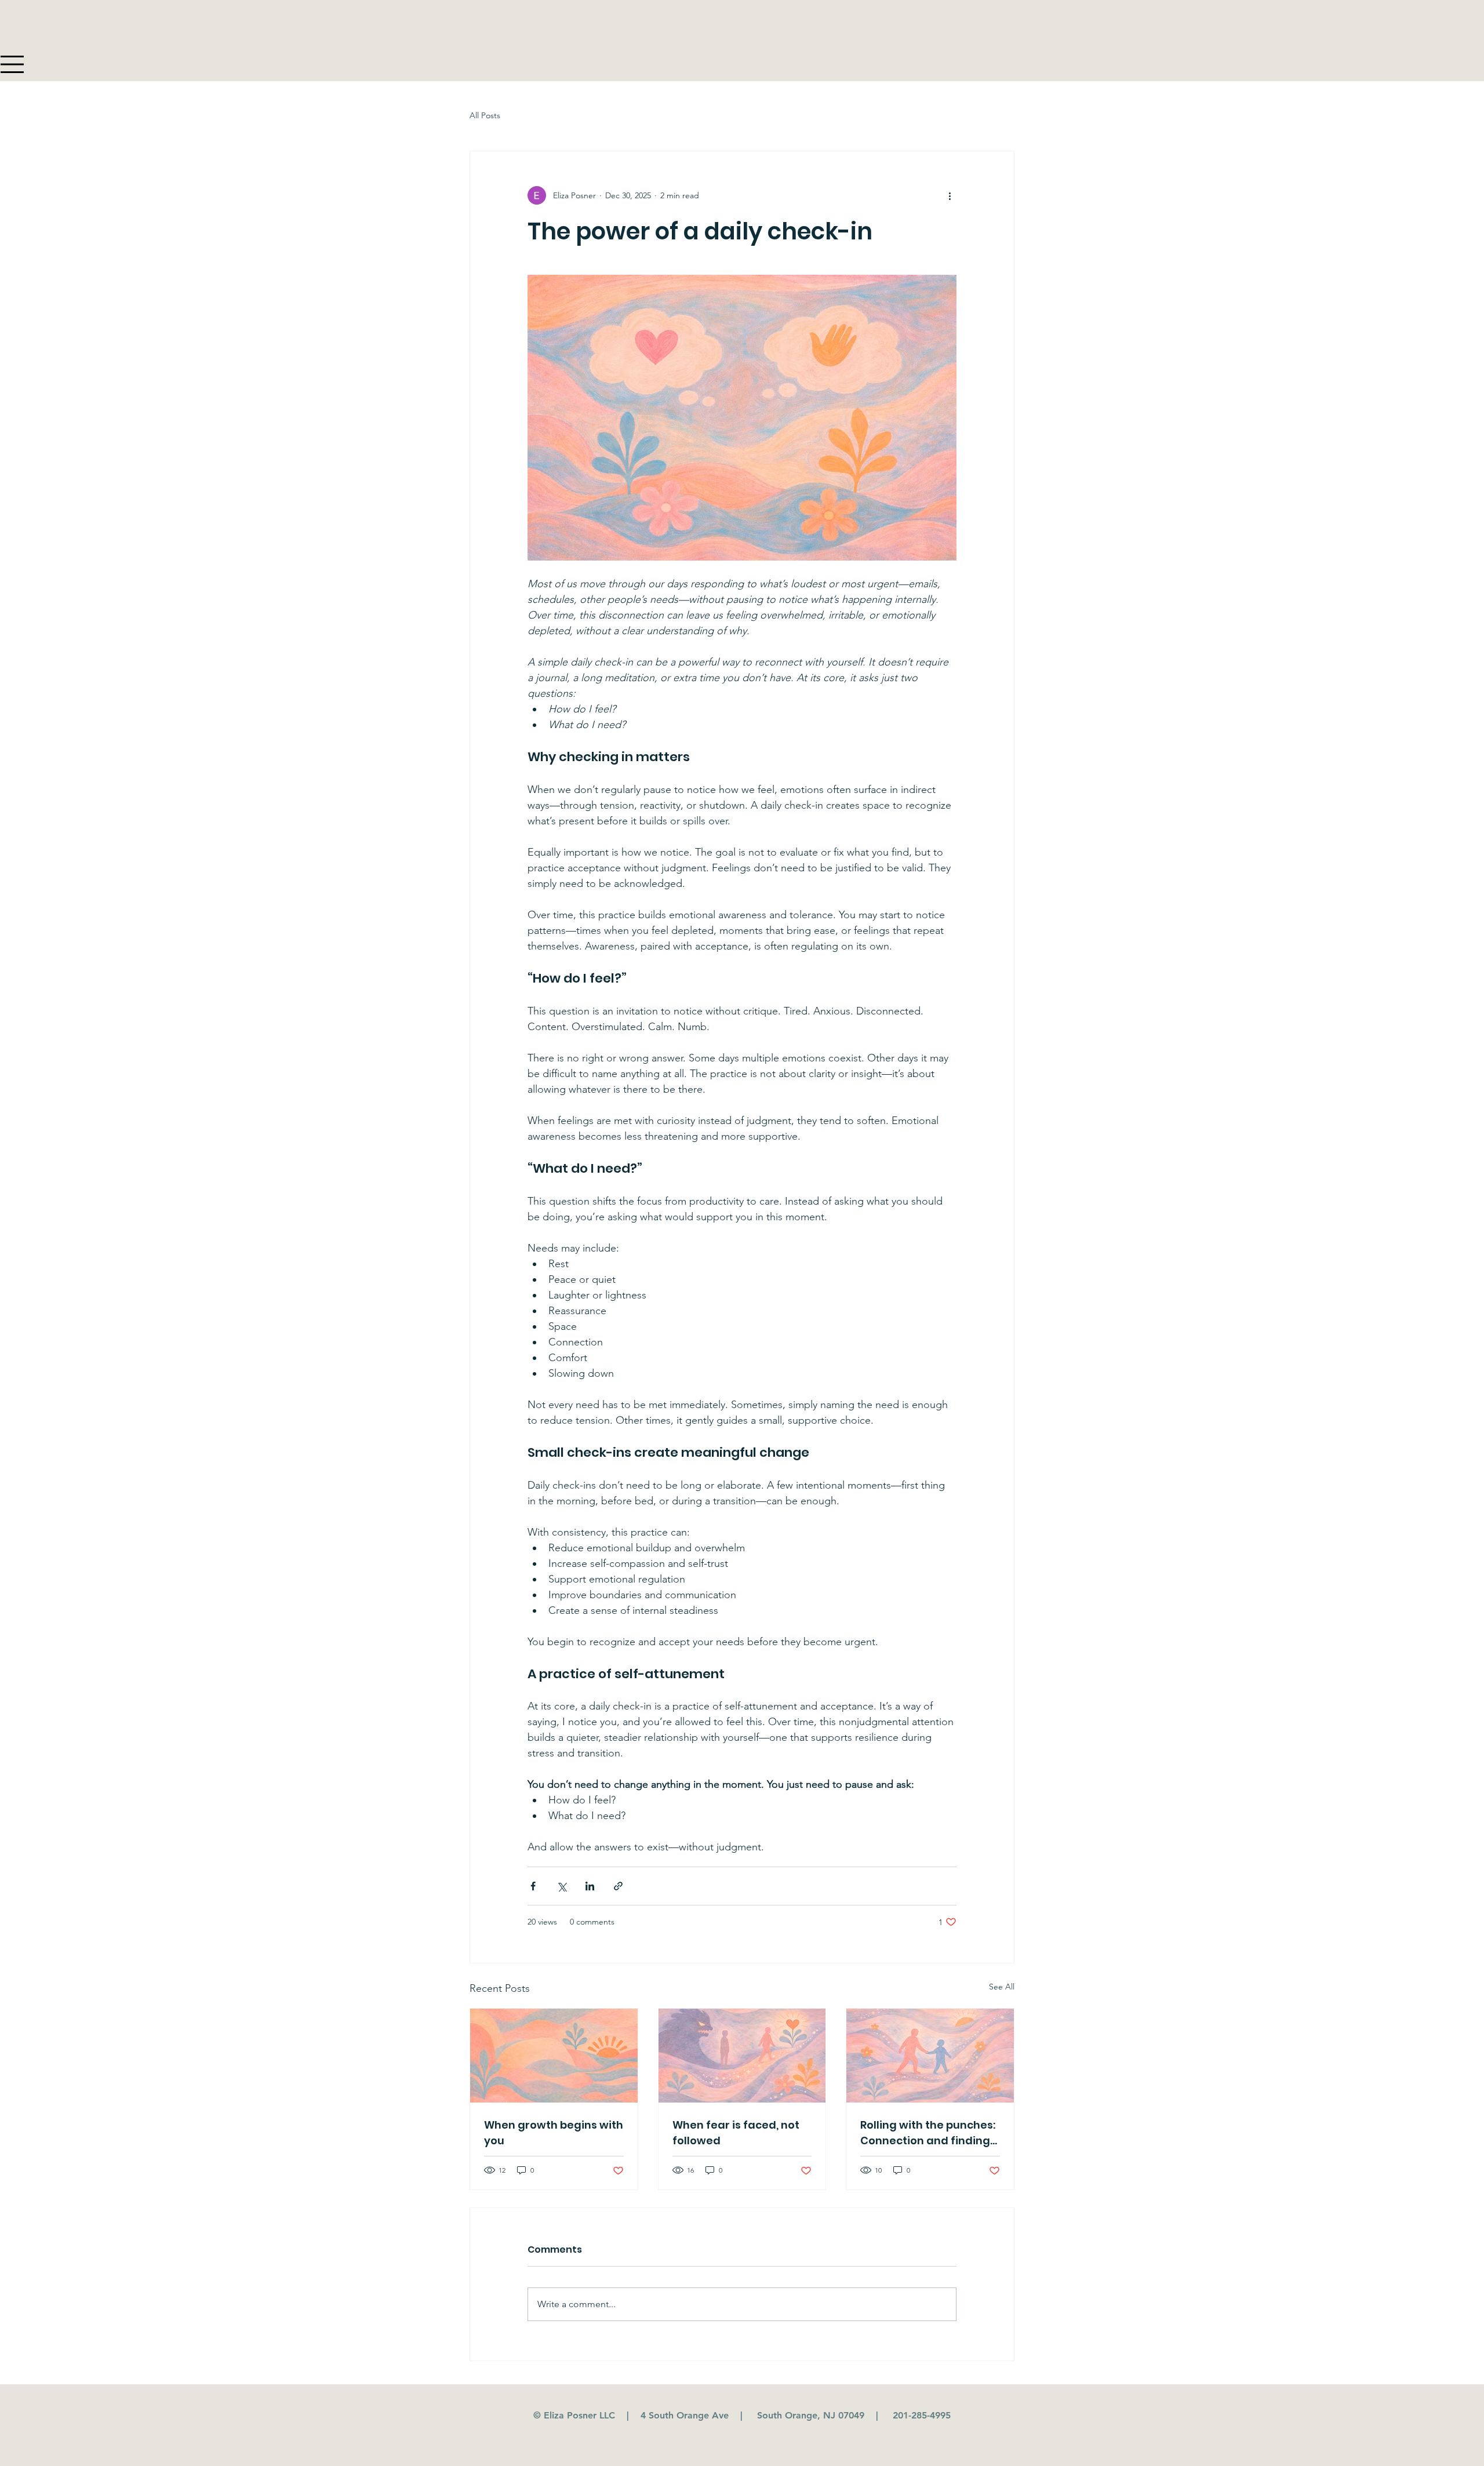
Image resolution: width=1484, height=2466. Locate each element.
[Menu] (13, 64)
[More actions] (950, 195)
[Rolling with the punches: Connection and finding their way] (930, 2056)
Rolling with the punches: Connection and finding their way (928, 2133)
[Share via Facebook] (533, 1886)
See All (1002, 1987)
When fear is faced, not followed (736, 2133)
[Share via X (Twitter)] (561, 1886)
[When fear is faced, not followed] (742, 2056)
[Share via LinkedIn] (590, 1886)
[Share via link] (618, 1886)
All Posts (485, 115)
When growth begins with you (554, 2133)
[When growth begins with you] (554, 2056)
